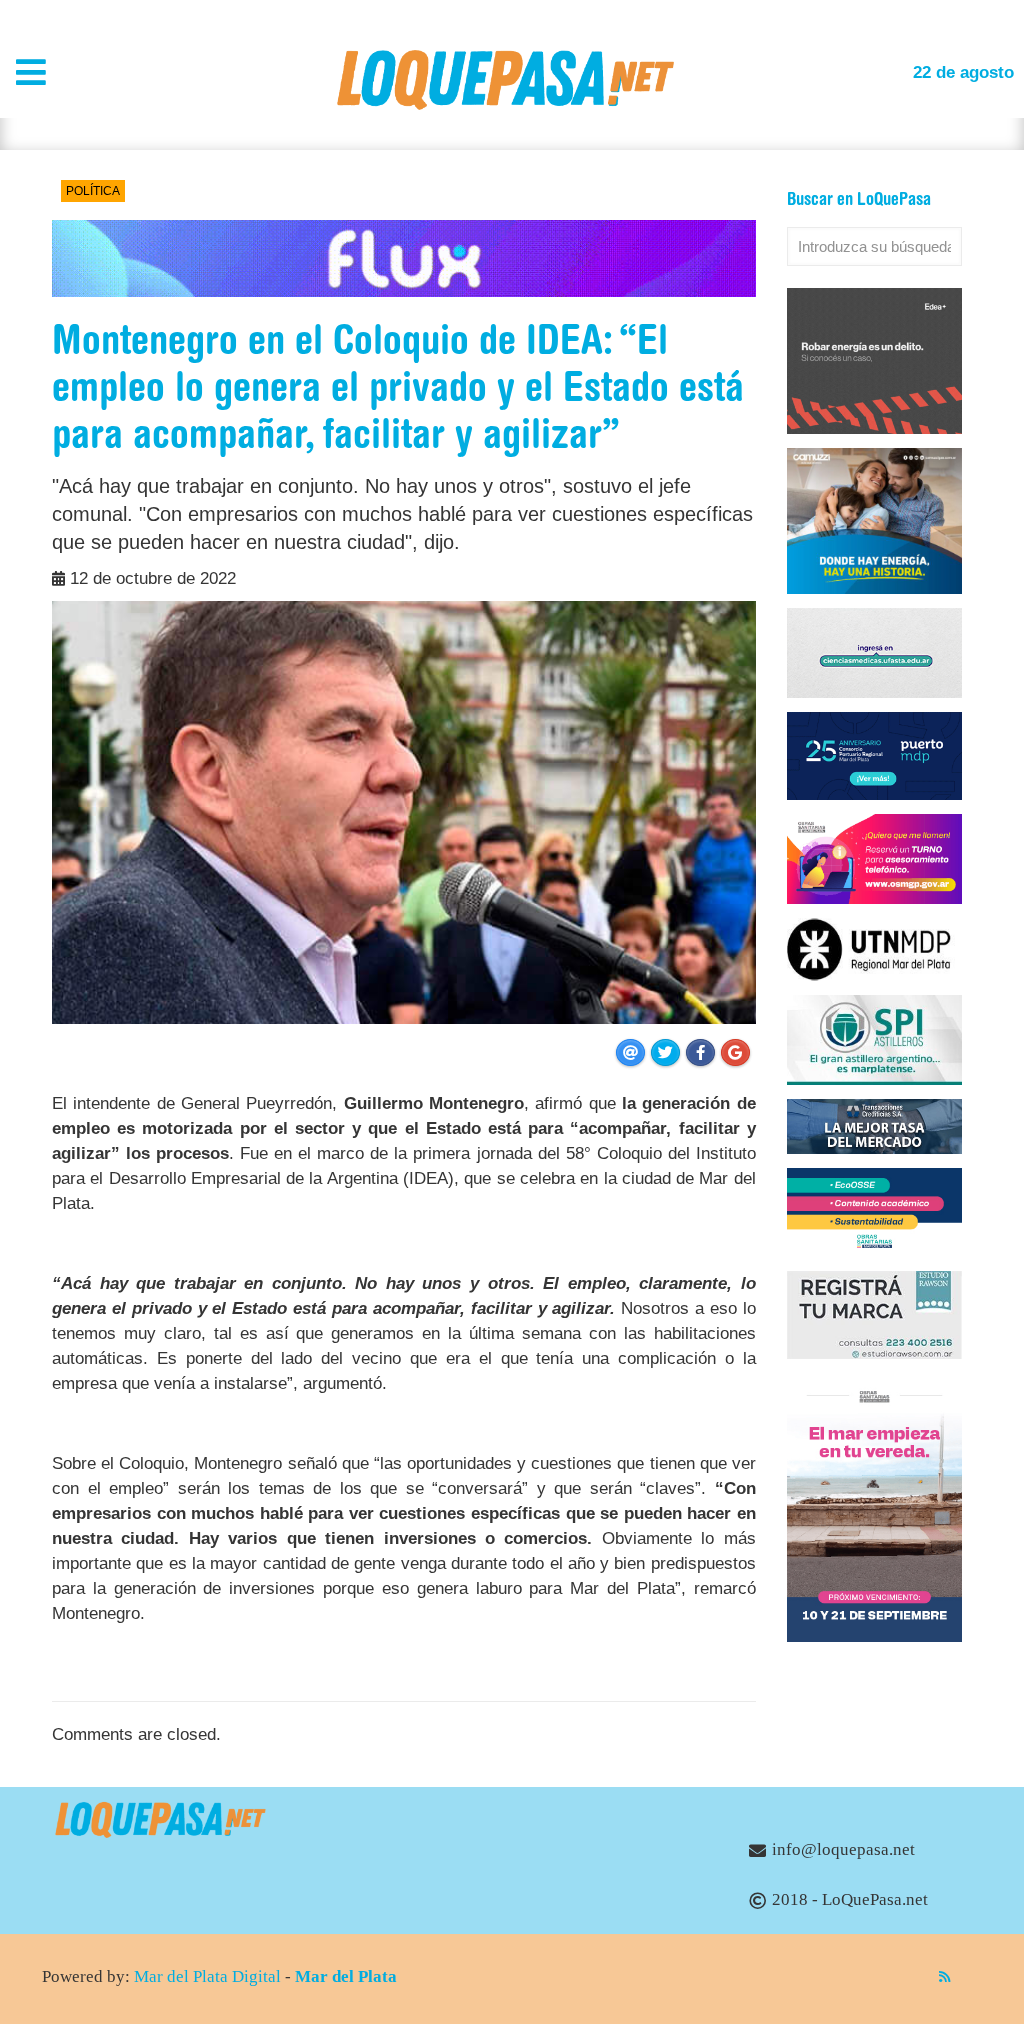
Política (93, 191)
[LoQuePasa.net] (505, 104)
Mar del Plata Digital (207, 1976)
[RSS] (944, 1977)
